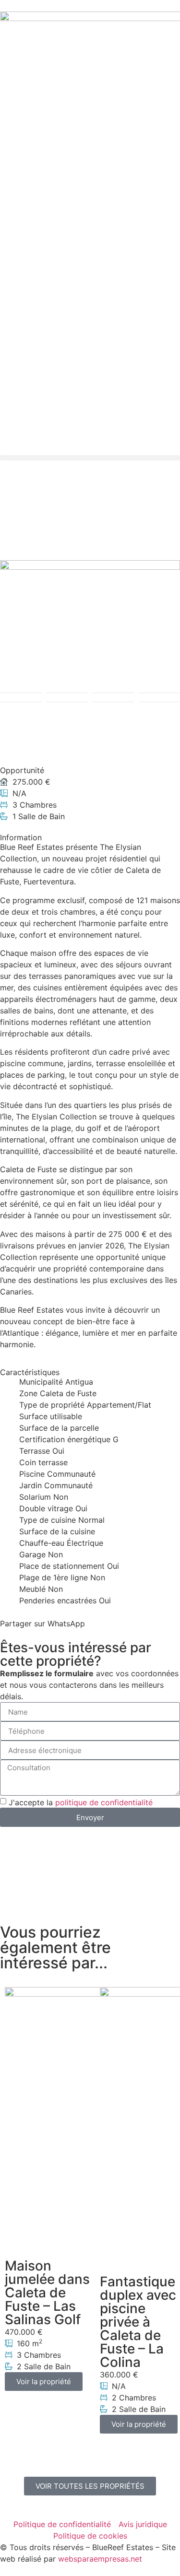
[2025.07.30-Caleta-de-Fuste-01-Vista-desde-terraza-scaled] (90, 609)
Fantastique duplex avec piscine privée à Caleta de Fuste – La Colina (138, 2322)
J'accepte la (81, 1802)
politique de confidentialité (104, 1802)
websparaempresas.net (100, 2559)
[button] (90, 458)
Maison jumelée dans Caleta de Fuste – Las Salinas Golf (47, 2293)
